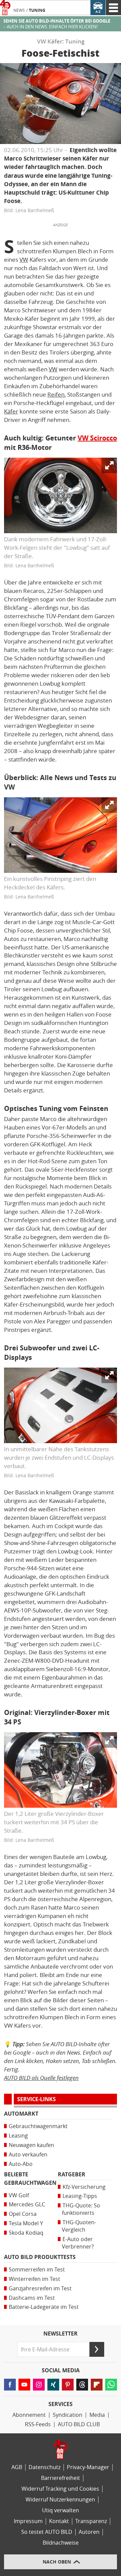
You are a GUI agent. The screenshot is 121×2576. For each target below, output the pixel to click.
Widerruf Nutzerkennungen (60, 2500)
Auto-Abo (21, 2164)
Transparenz (91, 2521)
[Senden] (97, 2349)
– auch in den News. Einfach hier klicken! (57, 24)
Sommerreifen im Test (37, 2270)
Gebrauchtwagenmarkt (38, 2126)
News (19, 10)
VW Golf (19, 2195)
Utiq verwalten (61, 2510)
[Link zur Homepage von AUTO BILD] (5, 8)
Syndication (68, 2415)
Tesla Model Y (26, 2223)
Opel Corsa (23, 2214)
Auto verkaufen (28, 2155)
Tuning (37, 10)
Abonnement (29, 2415)
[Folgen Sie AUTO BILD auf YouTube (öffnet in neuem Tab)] (24, 2385)
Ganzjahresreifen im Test (40, 2288)
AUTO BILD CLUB (79, 2424)
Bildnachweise (61, 2543)
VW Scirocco (97, 438)
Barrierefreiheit (61, 2478)
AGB (17, 2467)
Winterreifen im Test (34, 2279)
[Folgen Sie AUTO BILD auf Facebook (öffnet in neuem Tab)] (10, 2385)
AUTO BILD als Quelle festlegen (41, 2078)
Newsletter (61, 2334)
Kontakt (59, 2521)
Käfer (11, 411)
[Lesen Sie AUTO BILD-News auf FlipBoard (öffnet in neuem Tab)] (97, 2385)
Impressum (28, 2521)
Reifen (56, 395)
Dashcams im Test (32, 2298)
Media (97, 2415)
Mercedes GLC (27, 2205)
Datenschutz (45, 2467)
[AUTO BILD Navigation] (113, 8)
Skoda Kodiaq (26, 2233)
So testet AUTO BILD (47, 2532)
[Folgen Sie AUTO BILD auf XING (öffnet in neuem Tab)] (53, 2385)
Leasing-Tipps (80, 2196)
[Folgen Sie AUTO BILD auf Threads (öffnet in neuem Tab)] (82, 2385)
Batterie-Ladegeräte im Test (44, 2307)
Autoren (89, 2532)
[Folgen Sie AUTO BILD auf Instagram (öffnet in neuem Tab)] (39, 2385)
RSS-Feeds (38, 2424)
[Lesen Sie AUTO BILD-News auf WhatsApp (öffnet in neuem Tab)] (111, 2385)
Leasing (18, 2136)
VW (24, 260)
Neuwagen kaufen (31, 2145)
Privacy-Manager (88, 2467)
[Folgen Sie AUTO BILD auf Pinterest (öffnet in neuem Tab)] (68, 2385)
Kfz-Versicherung (84, 2187)
